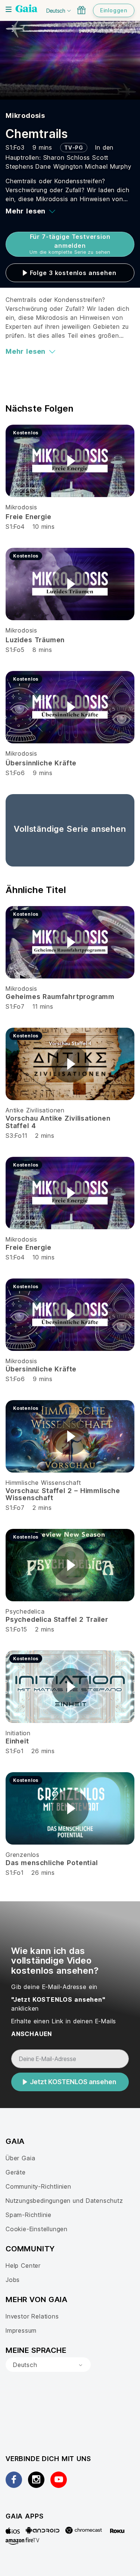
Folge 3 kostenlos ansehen (73, 273)
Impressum (21, 2330)
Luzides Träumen (35, 640)
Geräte (16, 2172)
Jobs (13, 2280)
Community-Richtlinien (38, 2186)
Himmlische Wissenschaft (43, 1483)
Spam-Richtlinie (29, 2215)
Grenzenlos (23, 1855)
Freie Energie (29, 517)
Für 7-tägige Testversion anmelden (70, 244)
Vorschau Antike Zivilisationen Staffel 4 (58, 1122)
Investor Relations (32, 2316)
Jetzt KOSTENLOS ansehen (73, 2082)
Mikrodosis (25, 115)
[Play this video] (70, 461)
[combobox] (48, 2365)
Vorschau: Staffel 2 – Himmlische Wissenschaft (63, 1494)
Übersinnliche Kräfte (41, 763)
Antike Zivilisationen (35, 1110)
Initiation (18, 1733)
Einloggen (114, 10)
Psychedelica (25, 1611)
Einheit (17, 1741)
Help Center (23, 2266)
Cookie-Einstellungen (37, 2229)
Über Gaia (20, 2158)
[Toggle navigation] (9, 9)
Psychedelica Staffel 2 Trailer (57, 1619)
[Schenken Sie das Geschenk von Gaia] (81, 10)
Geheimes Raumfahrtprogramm (60, 997)
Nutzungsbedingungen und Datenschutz (64, 2201)
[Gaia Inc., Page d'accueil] (27, 9)
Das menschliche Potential (52, 1863)
